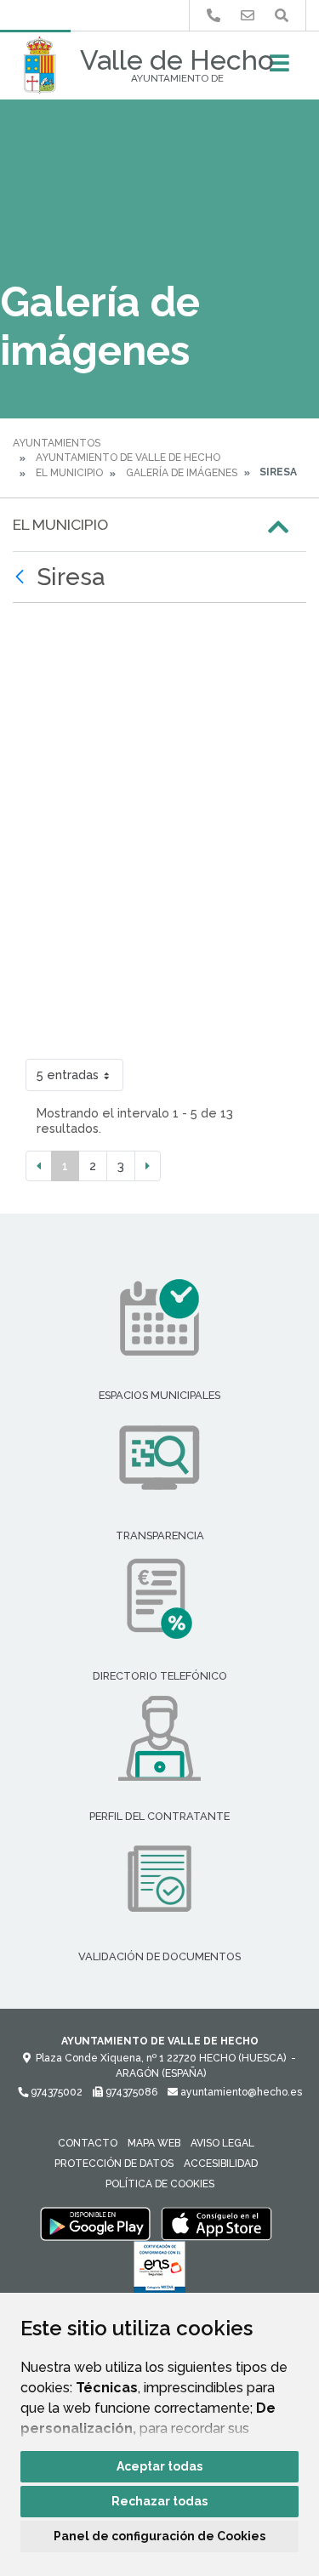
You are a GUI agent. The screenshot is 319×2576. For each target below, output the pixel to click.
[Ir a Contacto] (248, 16)
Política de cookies (160, 2184)
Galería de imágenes (182, 473)
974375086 (130, 2092)
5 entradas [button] (68, 1075)
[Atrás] (22, 577)
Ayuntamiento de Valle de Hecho (128, 458)
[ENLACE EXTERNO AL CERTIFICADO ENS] (159, 2272)
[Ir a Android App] (95, 2223)
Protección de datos (114, 2164)
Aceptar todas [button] (159, 2466)
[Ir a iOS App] (217, 2223)
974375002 (55, 2092)
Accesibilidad (221, 2164)
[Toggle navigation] (279, 68)
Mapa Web (154, 2143)
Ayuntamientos (57, 443)
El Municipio (69, 473)
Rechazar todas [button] (159, 2501)
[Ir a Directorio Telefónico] (214, 16)
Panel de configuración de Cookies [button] (159, 2536)
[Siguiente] (148, 1166)
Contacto (88, 2143)
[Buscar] (282, 16)
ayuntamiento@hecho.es (240, 2092)
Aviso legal (222, 2143)
